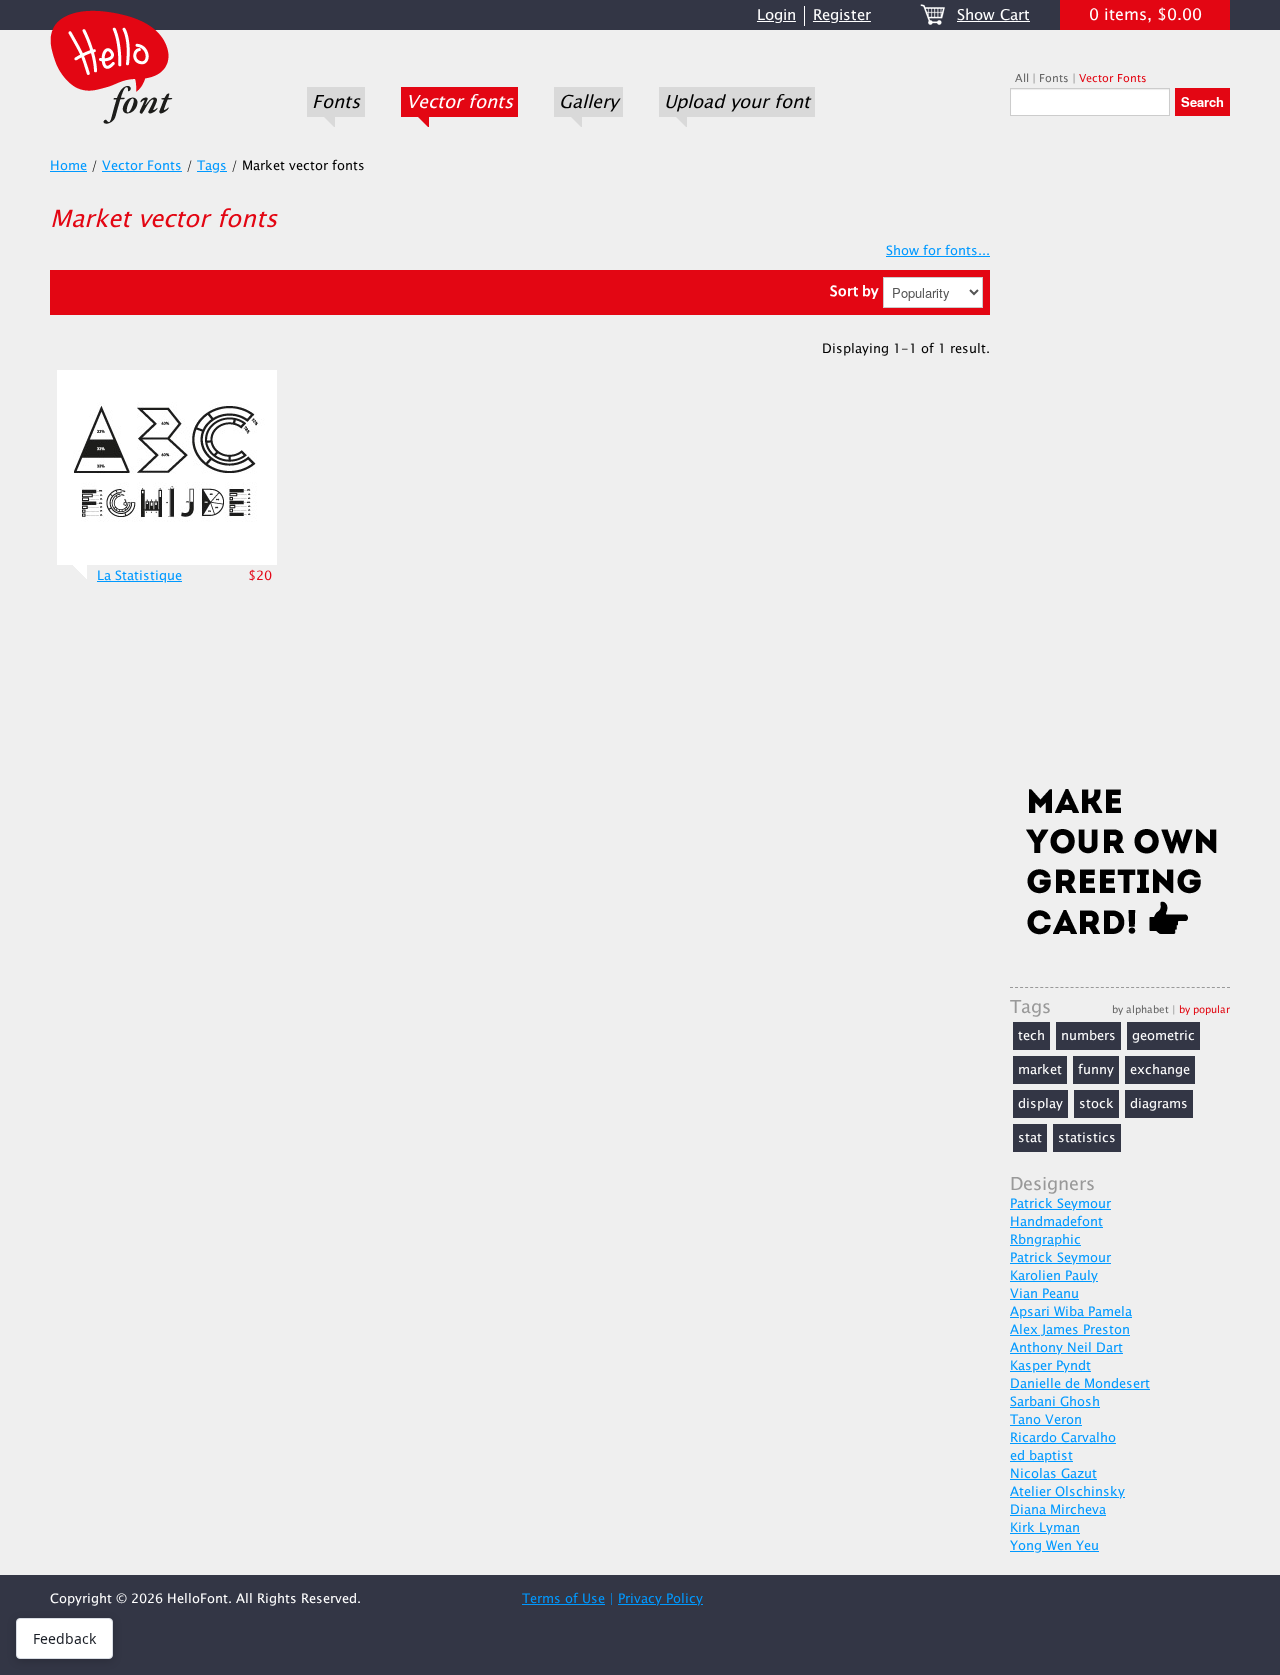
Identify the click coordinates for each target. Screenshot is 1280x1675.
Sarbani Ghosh (1055, 1402)
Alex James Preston (1070, 1330)
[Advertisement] (1120, 457)
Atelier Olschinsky (1067, 1492)
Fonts (336, 102)
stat (1030, 1138)
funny (1096, 1070)
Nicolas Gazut (1053, 1474)
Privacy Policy (660, 1599)
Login (776, 15)
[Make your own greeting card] (1120, 866)
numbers (1088, 1036)
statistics (1087, 1138)
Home (68, 166)
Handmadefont (1056, 1222)
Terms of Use (563, 1599)
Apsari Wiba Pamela (1071, 1312)
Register (842, 15)
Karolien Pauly (1054, 1276)
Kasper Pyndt (1050, 1366)
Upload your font (737, 102)
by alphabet (1140, 1009)
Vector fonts (459, 102)
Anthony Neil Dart (1066, 1348)
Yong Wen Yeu (1054, 1546)
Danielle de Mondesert (1080, 1384)
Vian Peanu (1044, 1294)
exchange (1160, 1070)
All (1022, 78)
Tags (212, 166)
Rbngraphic (1045, 1240)
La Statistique (139, 576)
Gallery (588, 102)
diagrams (1159, 1104)
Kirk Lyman (1045, 1528)
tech (1031, 1036)
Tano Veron (1046, 1420)
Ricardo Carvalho (1063, 1438)
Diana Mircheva (1058, 1510)
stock (1096, 1104)
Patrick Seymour (1060, 1204)
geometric (1163, 1036)
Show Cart (993, 15)
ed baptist (1041, 1456)
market (1040, 1070)
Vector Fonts (1113, 78)
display (1040, 1104)
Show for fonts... (938, 251)
